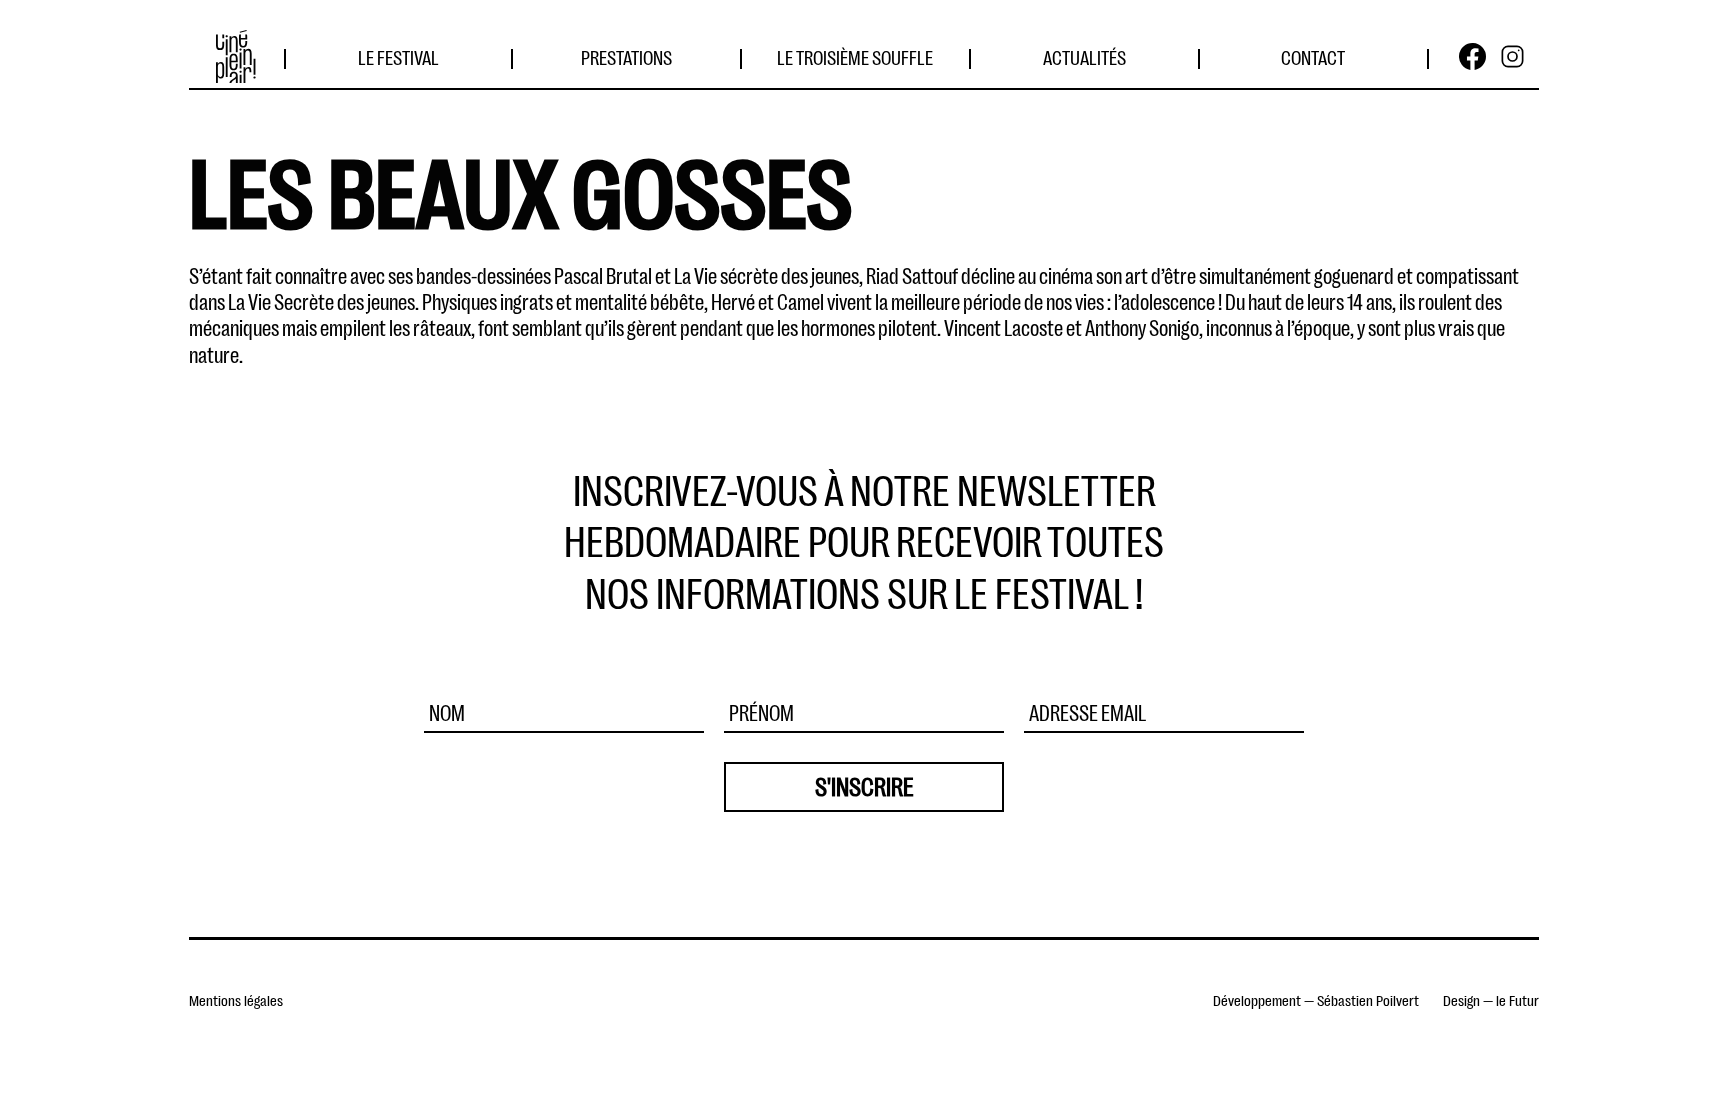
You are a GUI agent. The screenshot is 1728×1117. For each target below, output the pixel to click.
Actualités (1084, 56)
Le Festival (398, 56)
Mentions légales (236, 999)
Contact (1313, 56)
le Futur (1517, 999)
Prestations (626, 56)
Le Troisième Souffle (855, 56)
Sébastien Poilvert (1368, 999)
